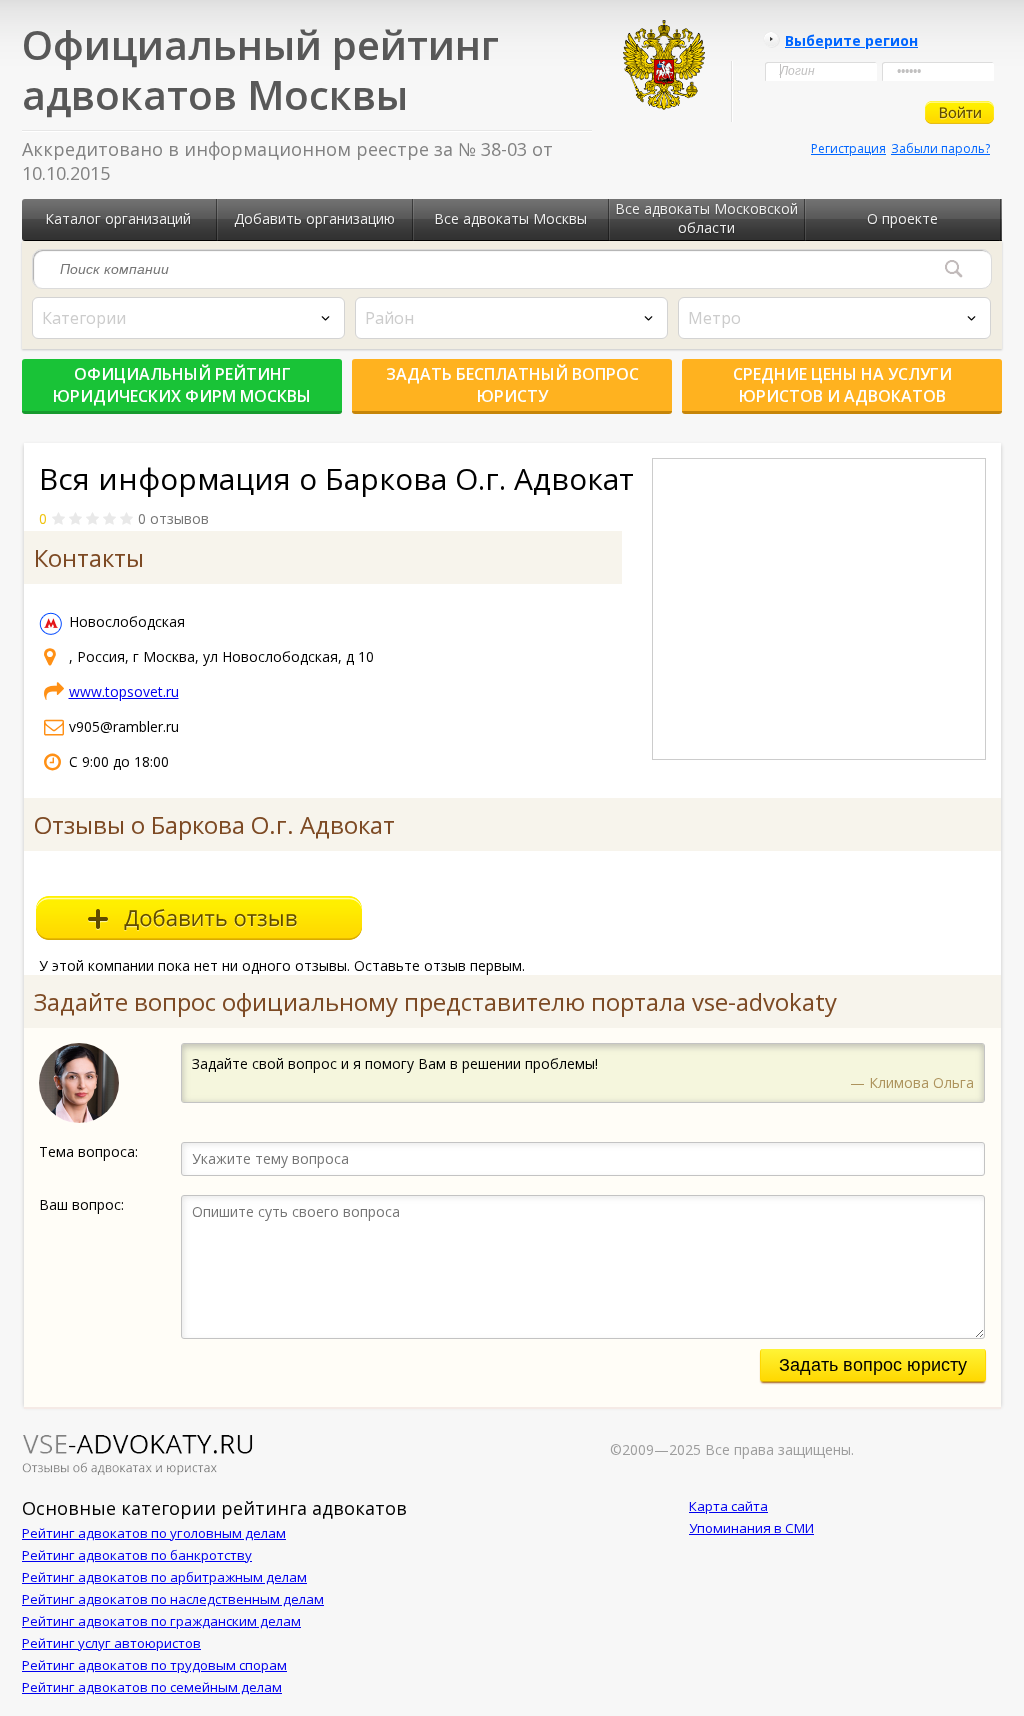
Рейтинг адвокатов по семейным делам (152, 1687)
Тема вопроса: (88, 1151)
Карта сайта (728, 1506)
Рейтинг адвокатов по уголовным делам (154, 1533)
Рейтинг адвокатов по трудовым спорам (154, 1665)
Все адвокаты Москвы (510, 218)
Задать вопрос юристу (873, 1365)
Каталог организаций (118, 218)
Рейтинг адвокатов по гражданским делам (161, 1621)
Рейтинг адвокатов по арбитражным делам (164, 1577)
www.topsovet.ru (124, 691)
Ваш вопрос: (81, 1204)
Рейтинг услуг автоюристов (111, 1643)
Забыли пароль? (940, 148)
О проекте (902, 218)
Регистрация (848, 148)
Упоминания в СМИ (751, 1528)
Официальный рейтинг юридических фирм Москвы (182, 385)
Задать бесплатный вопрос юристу (512, 385)
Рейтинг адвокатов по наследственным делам (173, 1599)
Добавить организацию (314, 218)
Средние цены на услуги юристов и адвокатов (842, 385)
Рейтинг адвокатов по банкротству (137, 1555)
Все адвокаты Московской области (706, 218)
